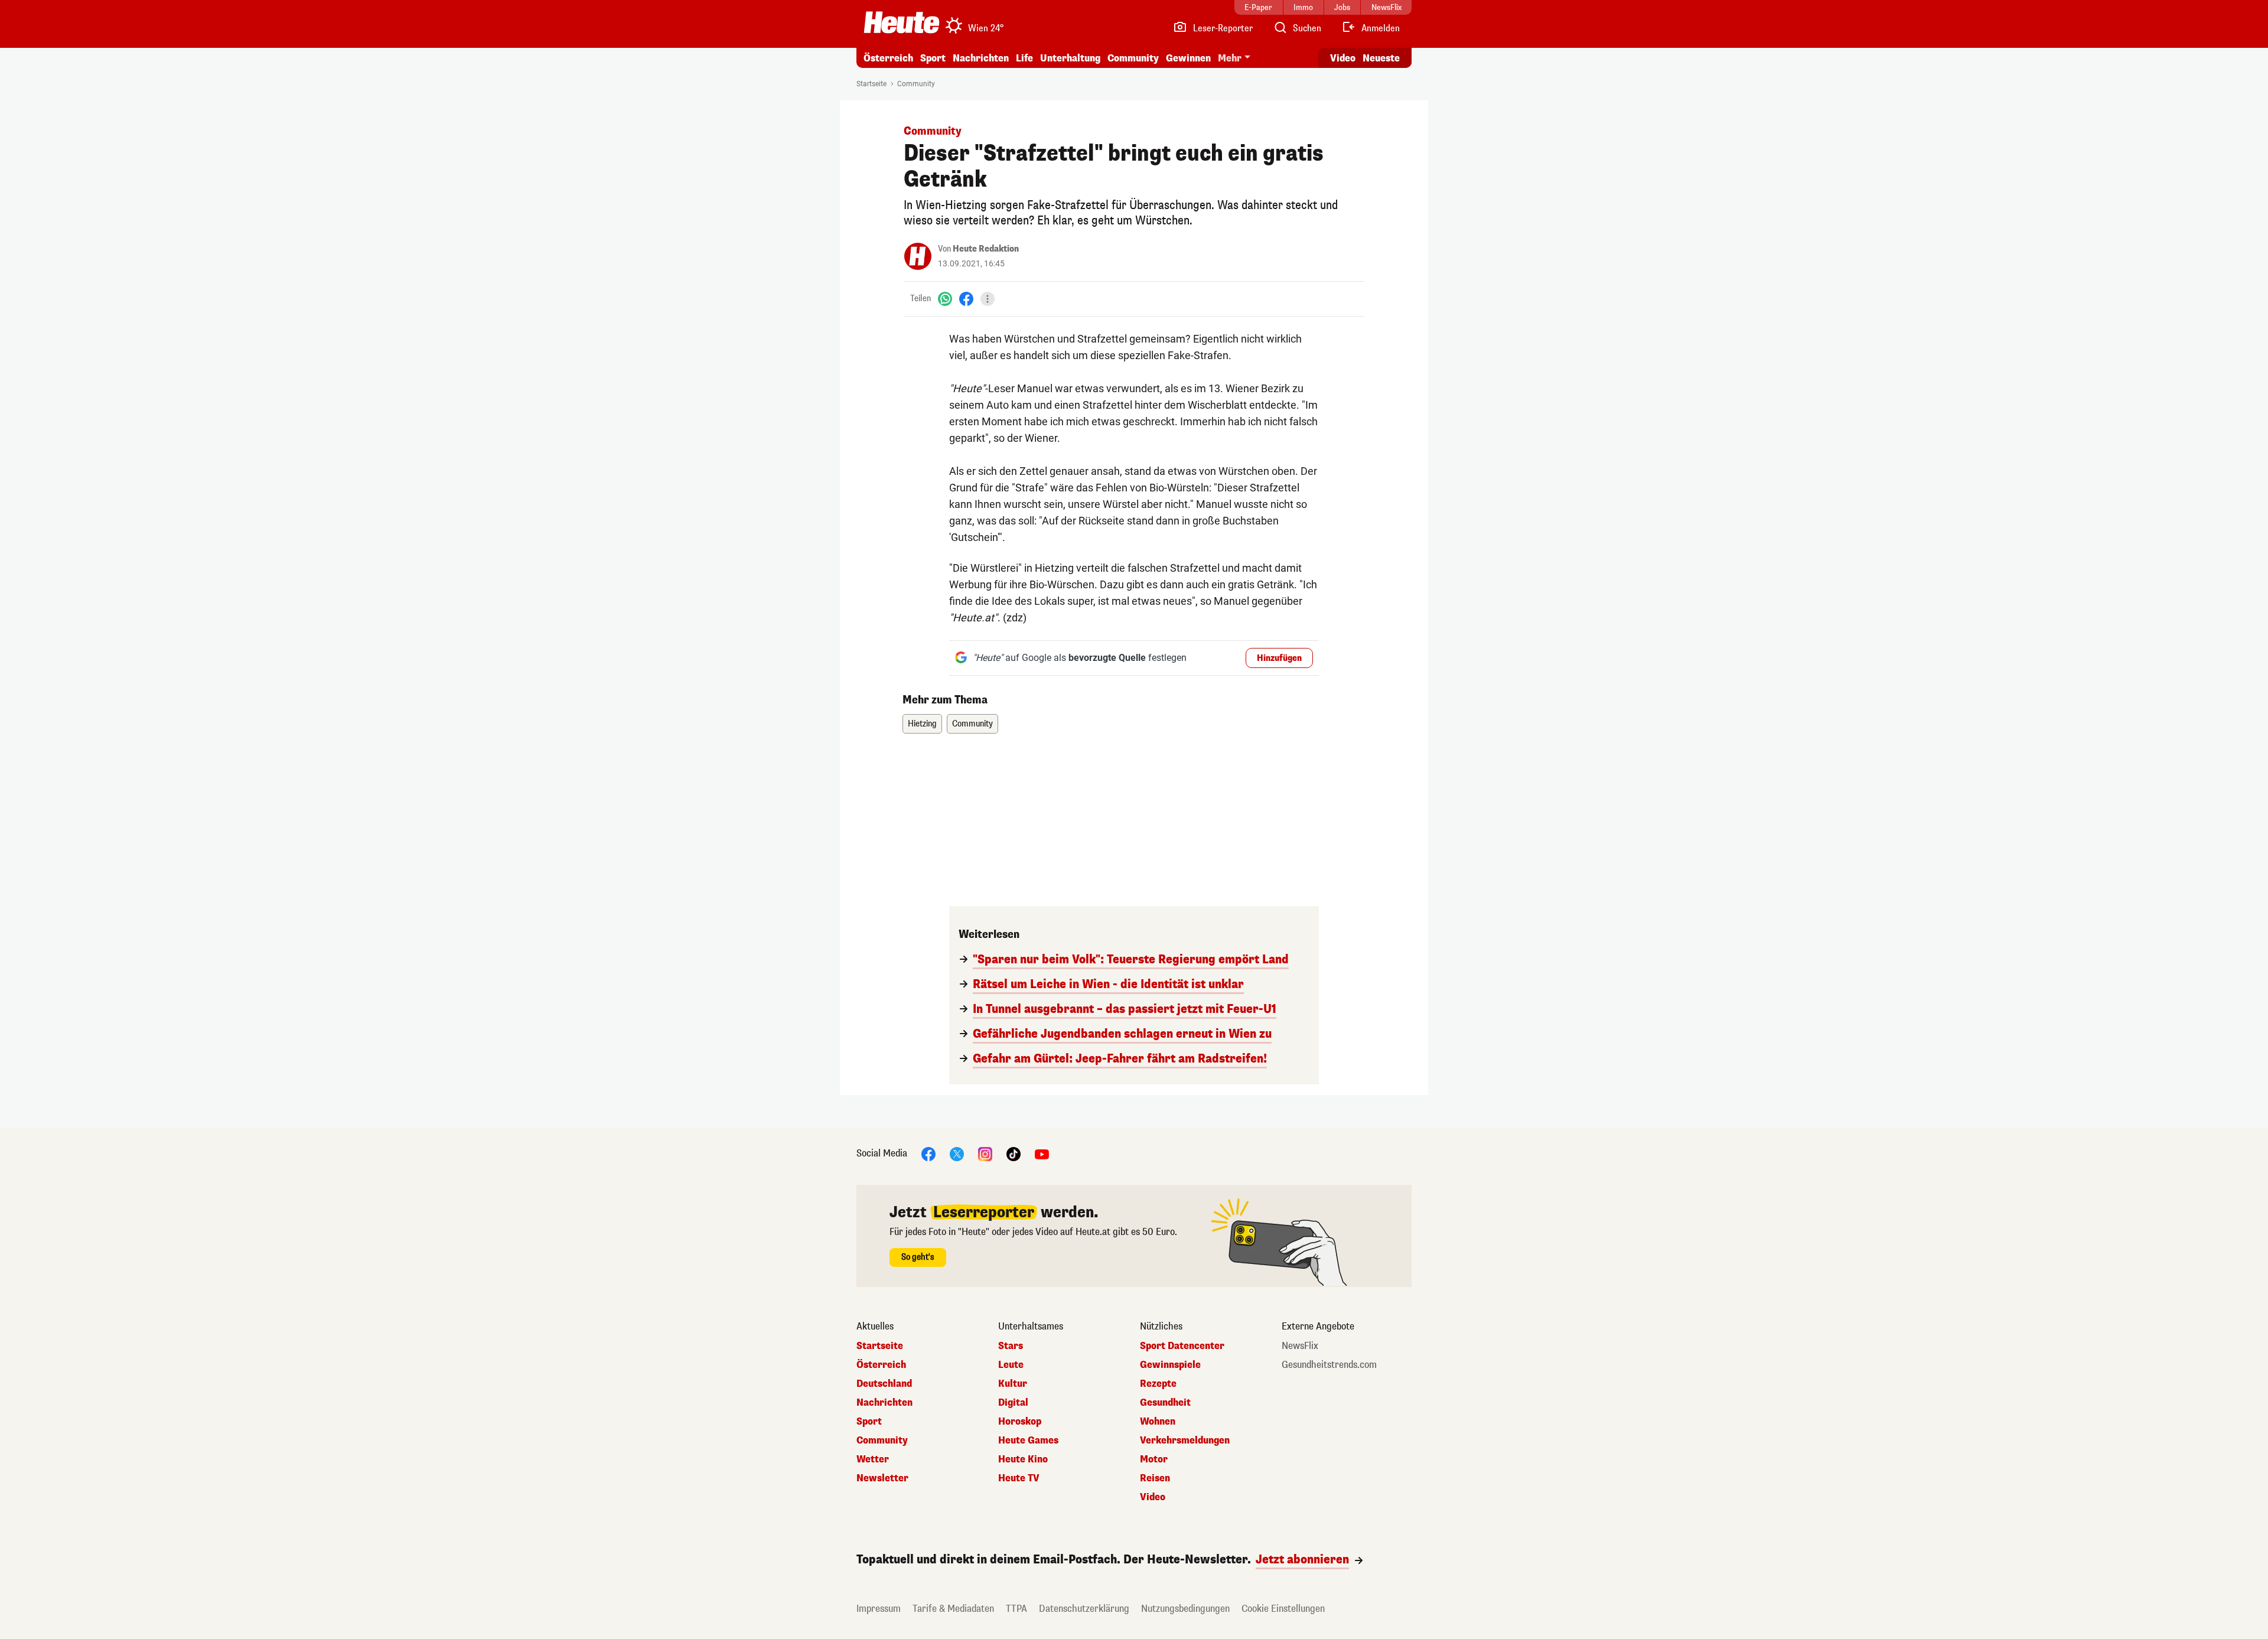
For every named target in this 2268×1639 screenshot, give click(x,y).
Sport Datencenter (1182, 1346)
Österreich (888, 58)
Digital (1013, 1403)
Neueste (1381, 58)
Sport (933, 58)
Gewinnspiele (1170, 1365)
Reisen (1155, 1478)
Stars (1011, 1346)
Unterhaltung (1070, 58)
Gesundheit (1165, 1403)
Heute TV (1019, 1478)
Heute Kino (1023, 1459)
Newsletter (882, 1478)
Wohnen (1158, 1422)
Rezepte (1158, 1384)
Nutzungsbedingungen (1185, 1609)
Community (1133, 58)
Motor (1154, 1459)
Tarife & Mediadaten (953, 1609)
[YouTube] (1042, 1153)
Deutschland (884, 1384)
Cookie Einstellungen (1283, 1609)
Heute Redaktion (986, 249)
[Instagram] (985, 1153)
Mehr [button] (1230, 58)
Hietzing (922, 724)
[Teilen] (988, 299)
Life (1024, 58)
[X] (957, 1153)
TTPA (1016, 1609)
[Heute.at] (902, 22)
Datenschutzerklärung (1084, 1609)
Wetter (873, 1459)
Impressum (879, 1609)
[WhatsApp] (945, 299)
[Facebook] (966, 299)
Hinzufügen (1279, 658)
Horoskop (1020, 1422)
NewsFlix (1300, 1346)
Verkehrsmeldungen (1185, 1441)
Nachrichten (884, 1403)
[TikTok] (1014, 1153)
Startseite (871, 84)
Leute (1011, 1365)
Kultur (1013, 1384)
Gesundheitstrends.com (1329, 1365)
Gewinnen (1188, 58)
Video (1343, 58)
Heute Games (1028, 1441)
